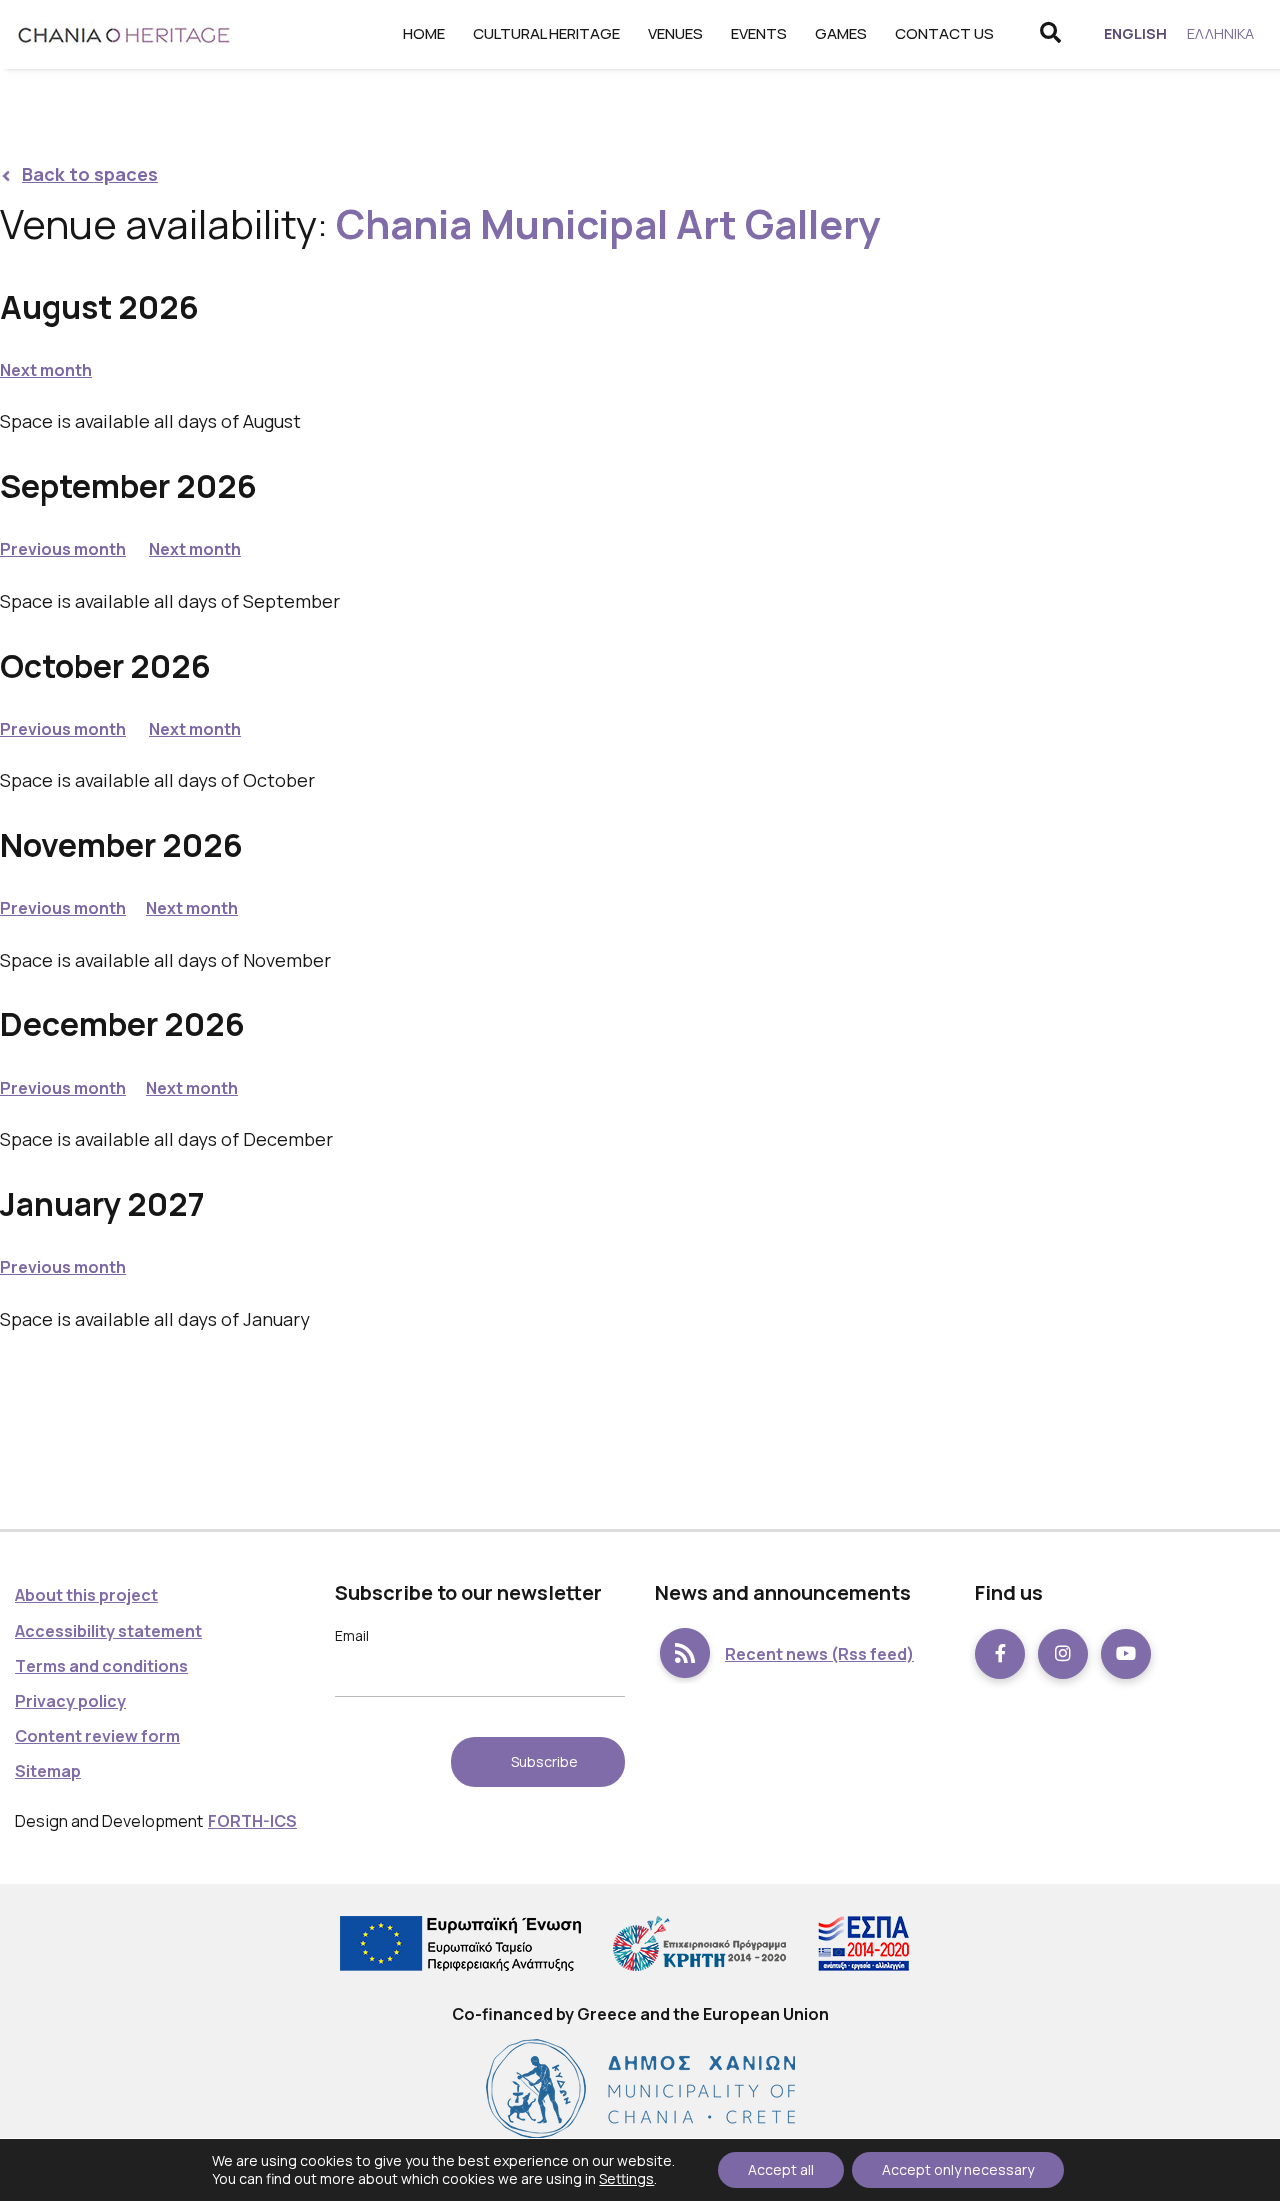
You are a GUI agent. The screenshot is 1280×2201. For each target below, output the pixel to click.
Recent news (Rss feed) (819, 1654)
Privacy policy (70, 1701)
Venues (675, 33)
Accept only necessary (958, 2169)
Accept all (781, 2169)
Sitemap (48, 1771)
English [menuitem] (1135, 33)
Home (424, 33)
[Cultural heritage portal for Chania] (125, 34)
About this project (86, 1595)
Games (841, 33)
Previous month (63, 549)
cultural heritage (546, 33)
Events (759, 33)
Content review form (97, 1736)
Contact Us (944, 33)
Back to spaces (90, 174)
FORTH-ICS (252, 1821)
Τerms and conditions (101, 1666)
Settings (626, 2178)
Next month (46, 370)
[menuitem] (1135, 34)
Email (352, 1635)
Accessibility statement (108, 1631)
